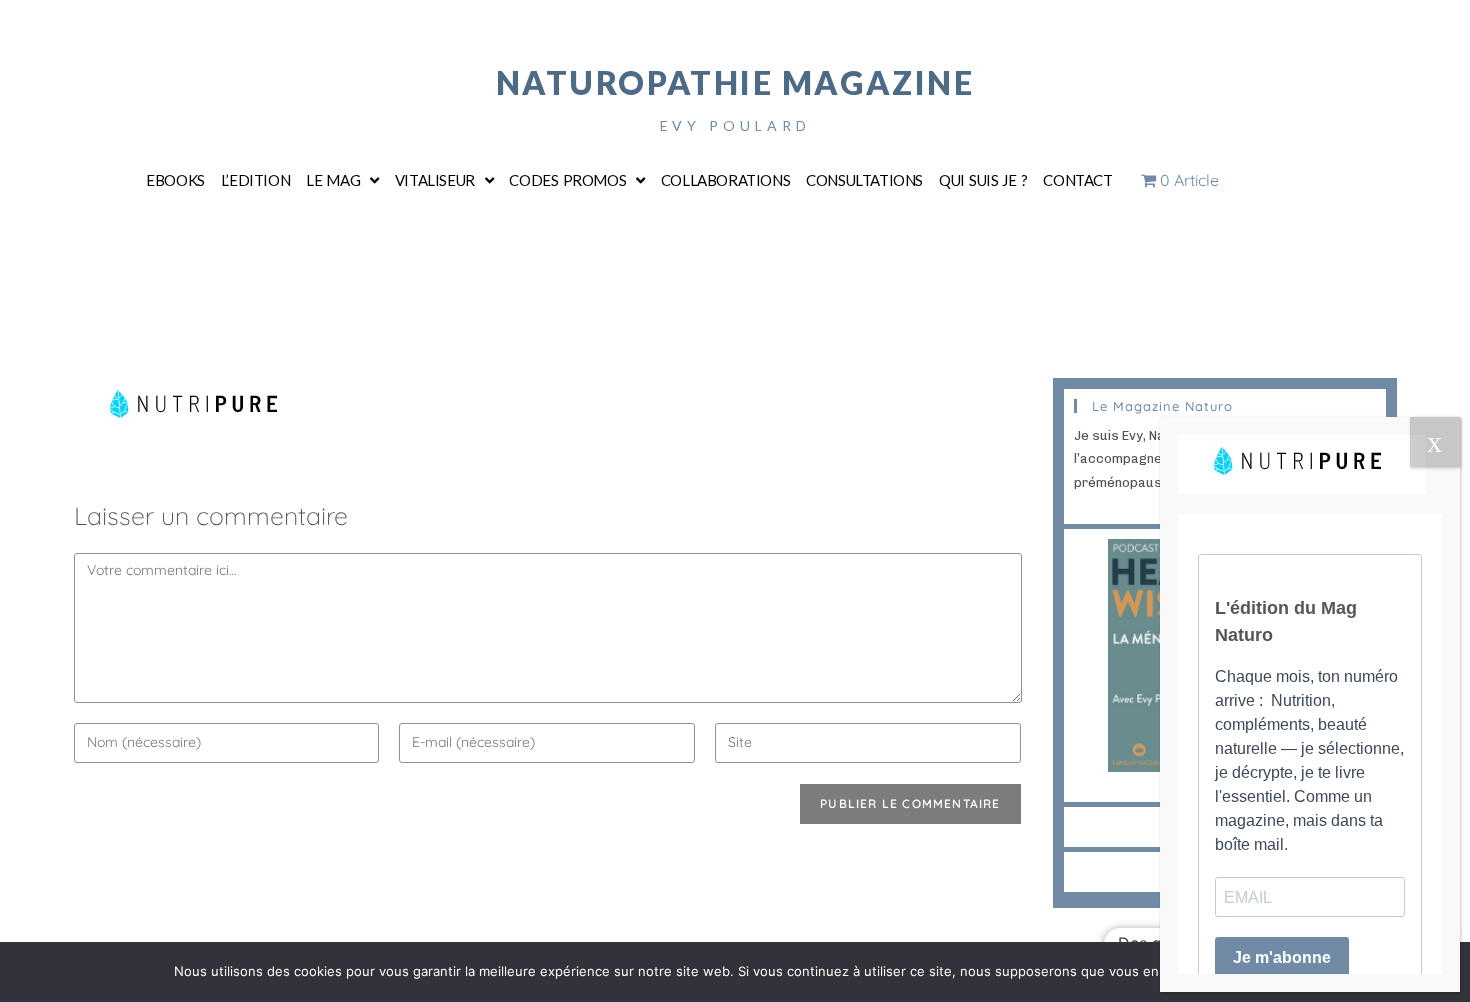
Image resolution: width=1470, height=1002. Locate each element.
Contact (1077, 180)
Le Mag (333, 180)
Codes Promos (567, 180)
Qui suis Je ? (983, 180)
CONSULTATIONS (864, 180)
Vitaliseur (435, 180)
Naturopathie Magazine (735, 82)
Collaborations (725, 180)
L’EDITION (255, 180)
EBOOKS (175, 180)
